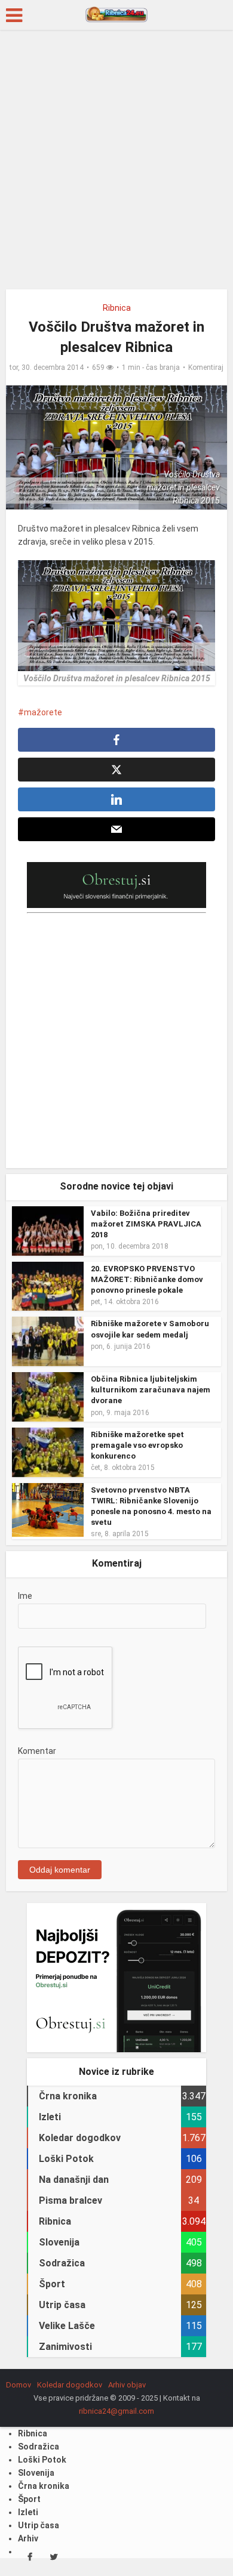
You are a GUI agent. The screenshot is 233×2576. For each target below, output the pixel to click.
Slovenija (36, 2473)
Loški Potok (42, 2460)
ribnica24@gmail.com (116, 2411)
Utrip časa (39, 2525)
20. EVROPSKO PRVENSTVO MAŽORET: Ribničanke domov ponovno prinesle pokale (147, 1279)
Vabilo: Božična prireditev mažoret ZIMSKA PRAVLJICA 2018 (146, 1224)
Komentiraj (206, 367)
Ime (25, 1596)
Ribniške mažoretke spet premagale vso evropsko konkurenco (137, 1445)
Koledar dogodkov (70, 2385)
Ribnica (117, 308)
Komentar (37, 1751)
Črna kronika (44, 2486)
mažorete (43, 712)
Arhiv (28, 2538)
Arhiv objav (127, 2385)
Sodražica (39, 2447)
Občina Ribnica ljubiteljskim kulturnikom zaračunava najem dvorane (151, 1390)
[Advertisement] (116, 164)
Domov (19, 2385)
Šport (29, 2499)
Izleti (28, 2512)
